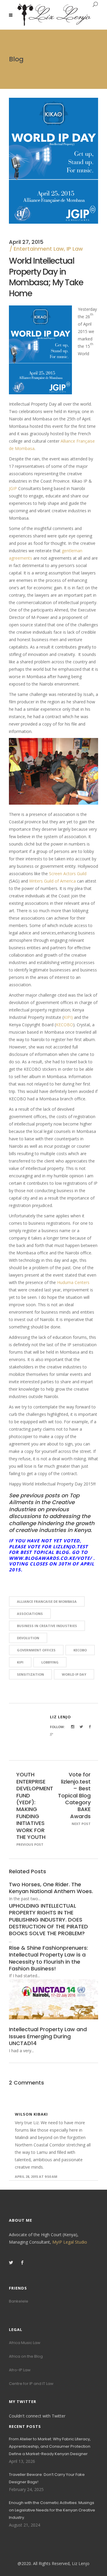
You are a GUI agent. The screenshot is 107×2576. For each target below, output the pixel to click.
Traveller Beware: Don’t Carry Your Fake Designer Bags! (47, 2478)
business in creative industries (47, 1626)
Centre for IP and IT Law (31, 2384)
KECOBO (64, 1025)
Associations (30, 1614)
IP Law (75, 249)
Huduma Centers (73, 1282)
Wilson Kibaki (31, 2114)
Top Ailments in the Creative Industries (44, 1502)
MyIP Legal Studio (70, 2242)
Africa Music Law (25, 2343)
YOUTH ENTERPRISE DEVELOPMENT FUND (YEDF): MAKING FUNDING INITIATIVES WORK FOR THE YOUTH (35, 1806)
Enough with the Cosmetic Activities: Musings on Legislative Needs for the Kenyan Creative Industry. (52, 2510)
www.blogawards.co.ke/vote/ (50, 1558)
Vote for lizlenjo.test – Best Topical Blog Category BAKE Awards (74, 1795)
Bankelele (19, 2301)
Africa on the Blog (26, 2356)
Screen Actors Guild (68, 874)
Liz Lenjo (60, 1717)
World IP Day (74, 1674)
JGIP (13, 488)
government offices (36, 1650)
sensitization (30, 1674)
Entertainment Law (39, 249)
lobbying (50, 1662)
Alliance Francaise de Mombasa (47, 1601)
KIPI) (68, 1017)
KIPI (20, 1662)
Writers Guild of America (52, 881)
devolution (28, 1638)
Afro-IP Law (20, 2370)
